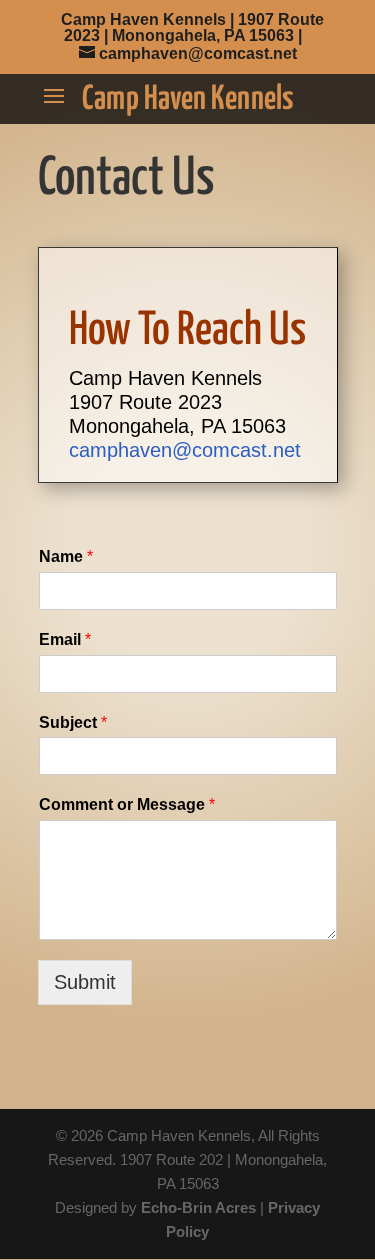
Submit (85, 982)
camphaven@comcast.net (185, 450)
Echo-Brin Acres (198, 1207)
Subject (73, 722)
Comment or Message (127, 804)
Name (66, 556)
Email (65, 639)
